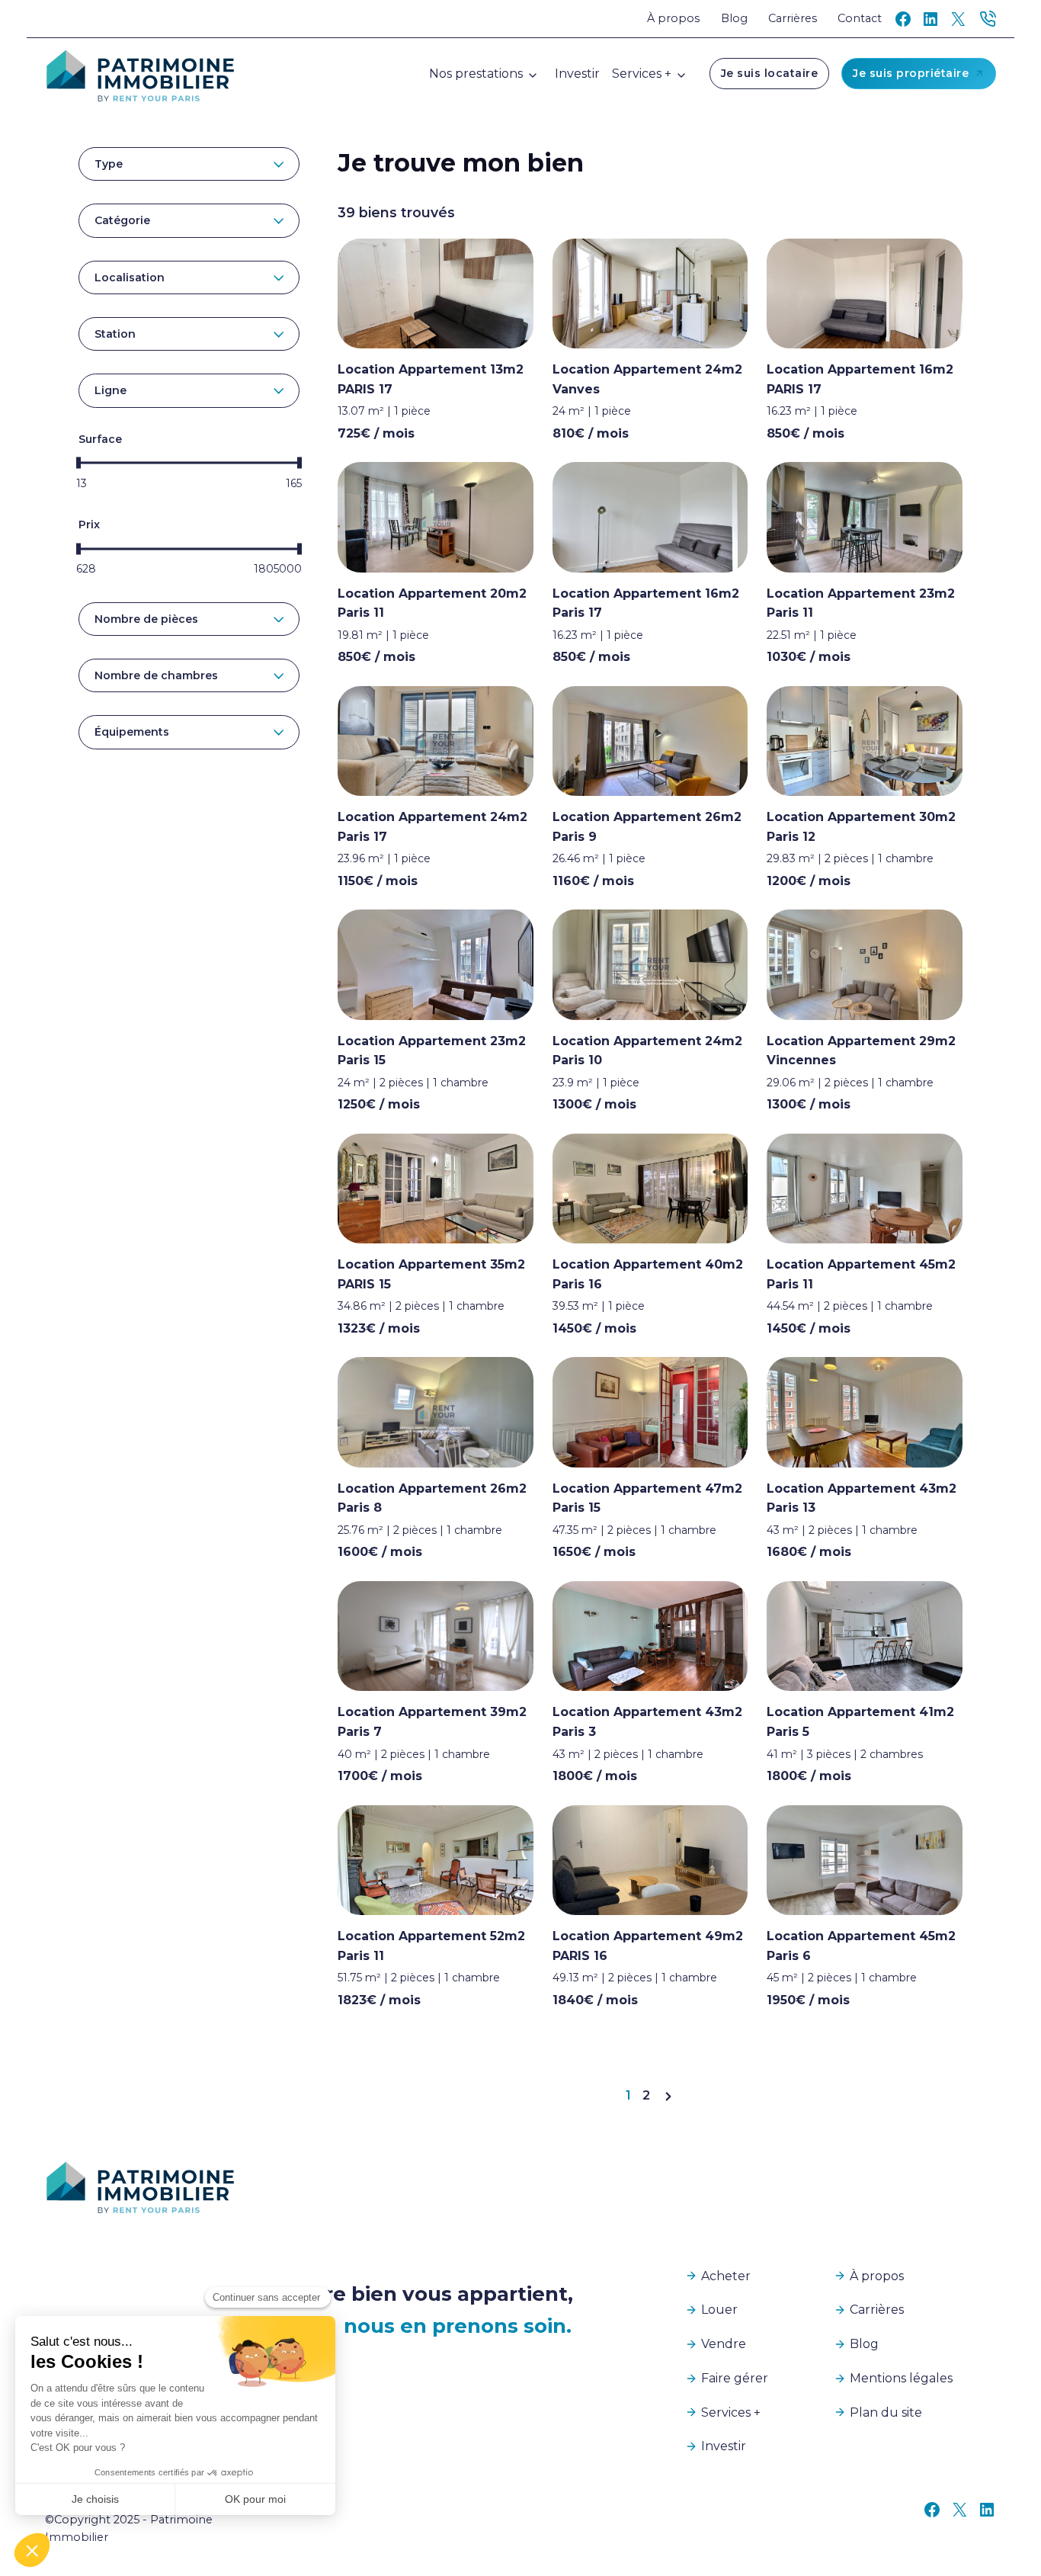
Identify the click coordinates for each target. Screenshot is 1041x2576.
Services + (642, 74)
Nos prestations (476, 74)
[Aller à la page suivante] (668, 2095)
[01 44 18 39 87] (988, 19)
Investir (577, 74)
